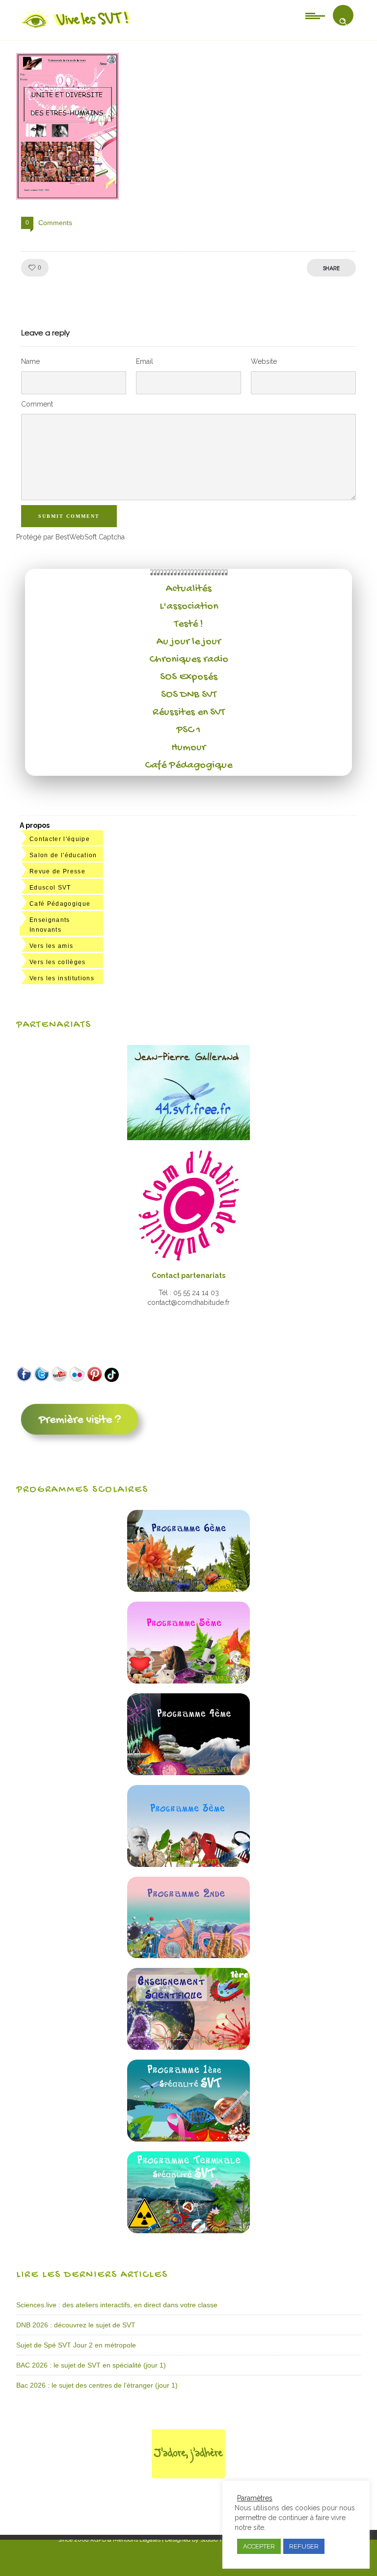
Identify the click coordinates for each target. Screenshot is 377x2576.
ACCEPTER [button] (259, 2546)
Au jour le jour (189, 642)
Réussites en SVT (189, 713)
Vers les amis (51, 946)
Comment (37, 404)
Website (264, 361)
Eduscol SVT (50, 888)
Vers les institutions (62, 978)
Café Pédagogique (188, 765)
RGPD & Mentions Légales (125, 2540)
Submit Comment (69, 516)
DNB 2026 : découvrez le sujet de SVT (76, 2325)
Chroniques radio (189, 660)
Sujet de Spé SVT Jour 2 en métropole (76, 2345)
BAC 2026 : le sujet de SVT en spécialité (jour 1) (91, 2365)
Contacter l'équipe (60, 839)
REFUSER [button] (304, 2546)
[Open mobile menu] (315, 15)
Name (30, 361)
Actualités (189, 589)
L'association (189, 607)
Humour (188, 748)
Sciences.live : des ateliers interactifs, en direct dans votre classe (117, 2305)
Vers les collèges (58, 962)
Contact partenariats (188, 1275)
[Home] (76, 28)
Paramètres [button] (255, 2498)
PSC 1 (188, 730)
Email (145, 361)
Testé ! (189, 624)
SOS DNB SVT (189, 695)
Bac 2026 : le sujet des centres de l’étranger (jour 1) (97, 2385)
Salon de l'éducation (63, 855)
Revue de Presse (57, 871)
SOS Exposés (189, 677)
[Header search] (343, 22)
